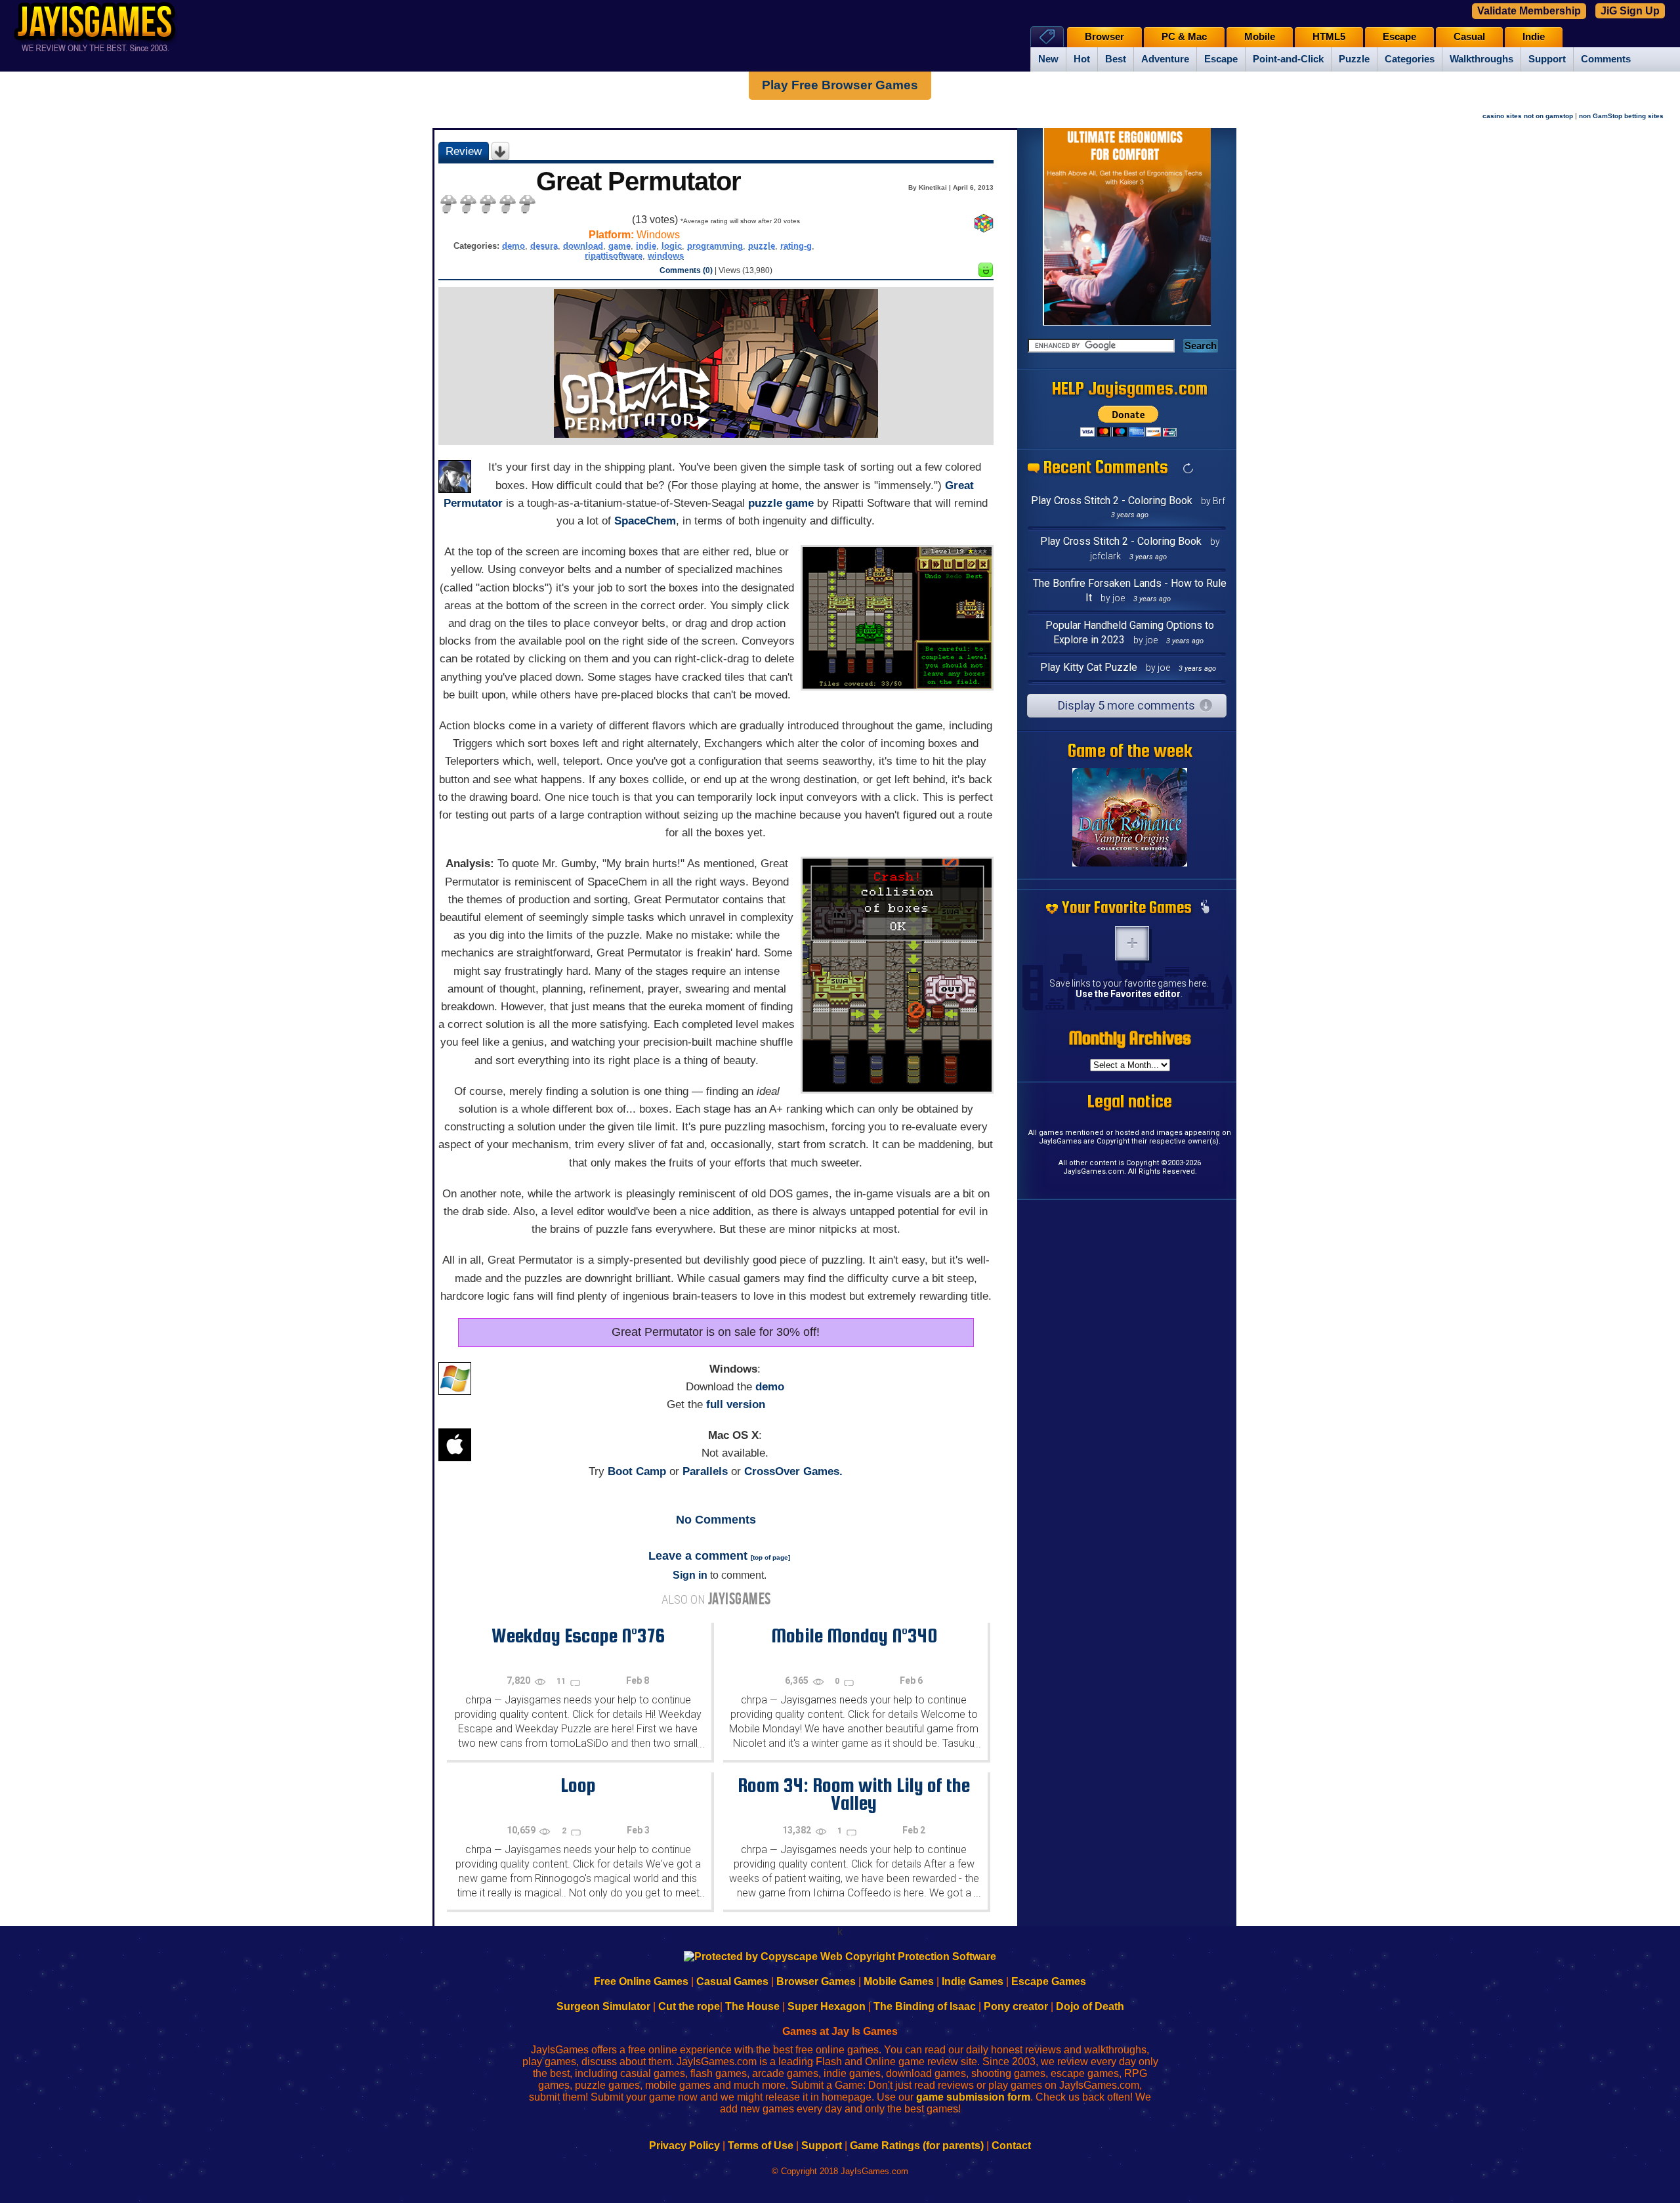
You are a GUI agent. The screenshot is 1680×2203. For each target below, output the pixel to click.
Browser (1104, 37)
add (1132, 943)
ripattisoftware (614, 256)
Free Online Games (641, 1981)
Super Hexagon (827, 2006)
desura (544, 246)
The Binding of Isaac (925, 2006)
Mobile (1260, 37)
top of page (770, 1557)
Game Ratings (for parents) (917, 2146)
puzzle (762, 246)
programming (715, 246)
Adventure (1165, 59)
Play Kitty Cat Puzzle (1089, 667)
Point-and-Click (1288, 59)
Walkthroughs (1481, 59)
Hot (1082, 59)
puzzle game (781, 503)
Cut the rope (689, 2006)
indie (646, 246)
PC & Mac (1184, 37)
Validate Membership (1529, 11)
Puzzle (1354, 59)
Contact (1011, 2146)
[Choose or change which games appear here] (1205, 908)
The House (752, 2006)
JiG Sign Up (1630, 11)
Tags (1047, 36)
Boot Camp (637, 1471)
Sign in (690, 1575)
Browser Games (816, 1981)
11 (562, 1681)
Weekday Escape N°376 (578, 1635)
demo (514, 246)
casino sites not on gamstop (1528, 116)
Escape (1221, 59)
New (1048, 59)
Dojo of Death (1090, 2006)
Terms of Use (761, 2146)
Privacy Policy (684, 2146)
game (619, 246)
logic (672, 246)
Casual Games (732, 1981)
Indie (1534, 37)
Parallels (705, 1471)
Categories (1410, 59)
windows (666, 256)
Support (1547, 59)
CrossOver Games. (793, 1471)
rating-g (796, 246)
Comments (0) (686, 270)
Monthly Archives (1130, 1038)
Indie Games (973, 1981)
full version (736, 1404)
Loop (578, 1785)
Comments (1606, 59)
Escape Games (1049, 1981)
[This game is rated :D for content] (986, 273)
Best (1116, 59)
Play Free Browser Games (840, 85)
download (583, 246)
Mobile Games (899, 1981)
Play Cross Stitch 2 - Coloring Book (1112, 501)
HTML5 (1329, 37)
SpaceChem (645, 521)
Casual (1469, 37)
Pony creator (1016, 2006)
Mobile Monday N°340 (854, 1635)
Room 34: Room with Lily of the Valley (854, 1794)
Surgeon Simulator (603, 2006)
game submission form (973, 2097)
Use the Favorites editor (1128, 994)
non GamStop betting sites (1621, 116)
